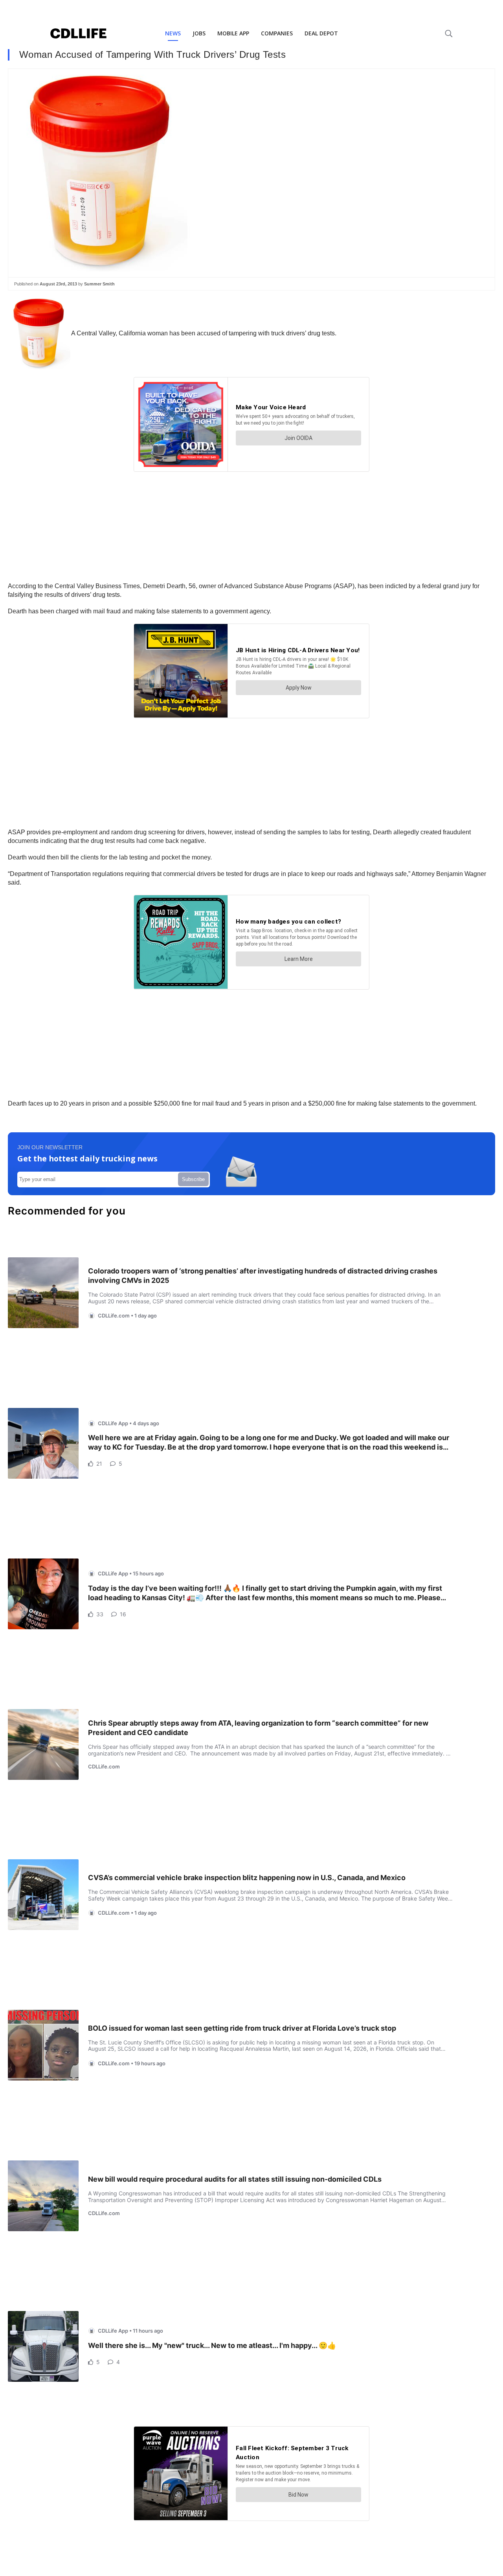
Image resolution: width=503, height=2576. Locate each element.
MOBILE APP (233, 33)
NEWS (173, 33)
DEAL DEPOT (321, 33)
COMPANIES (277, 33)
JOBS (199, 33)
